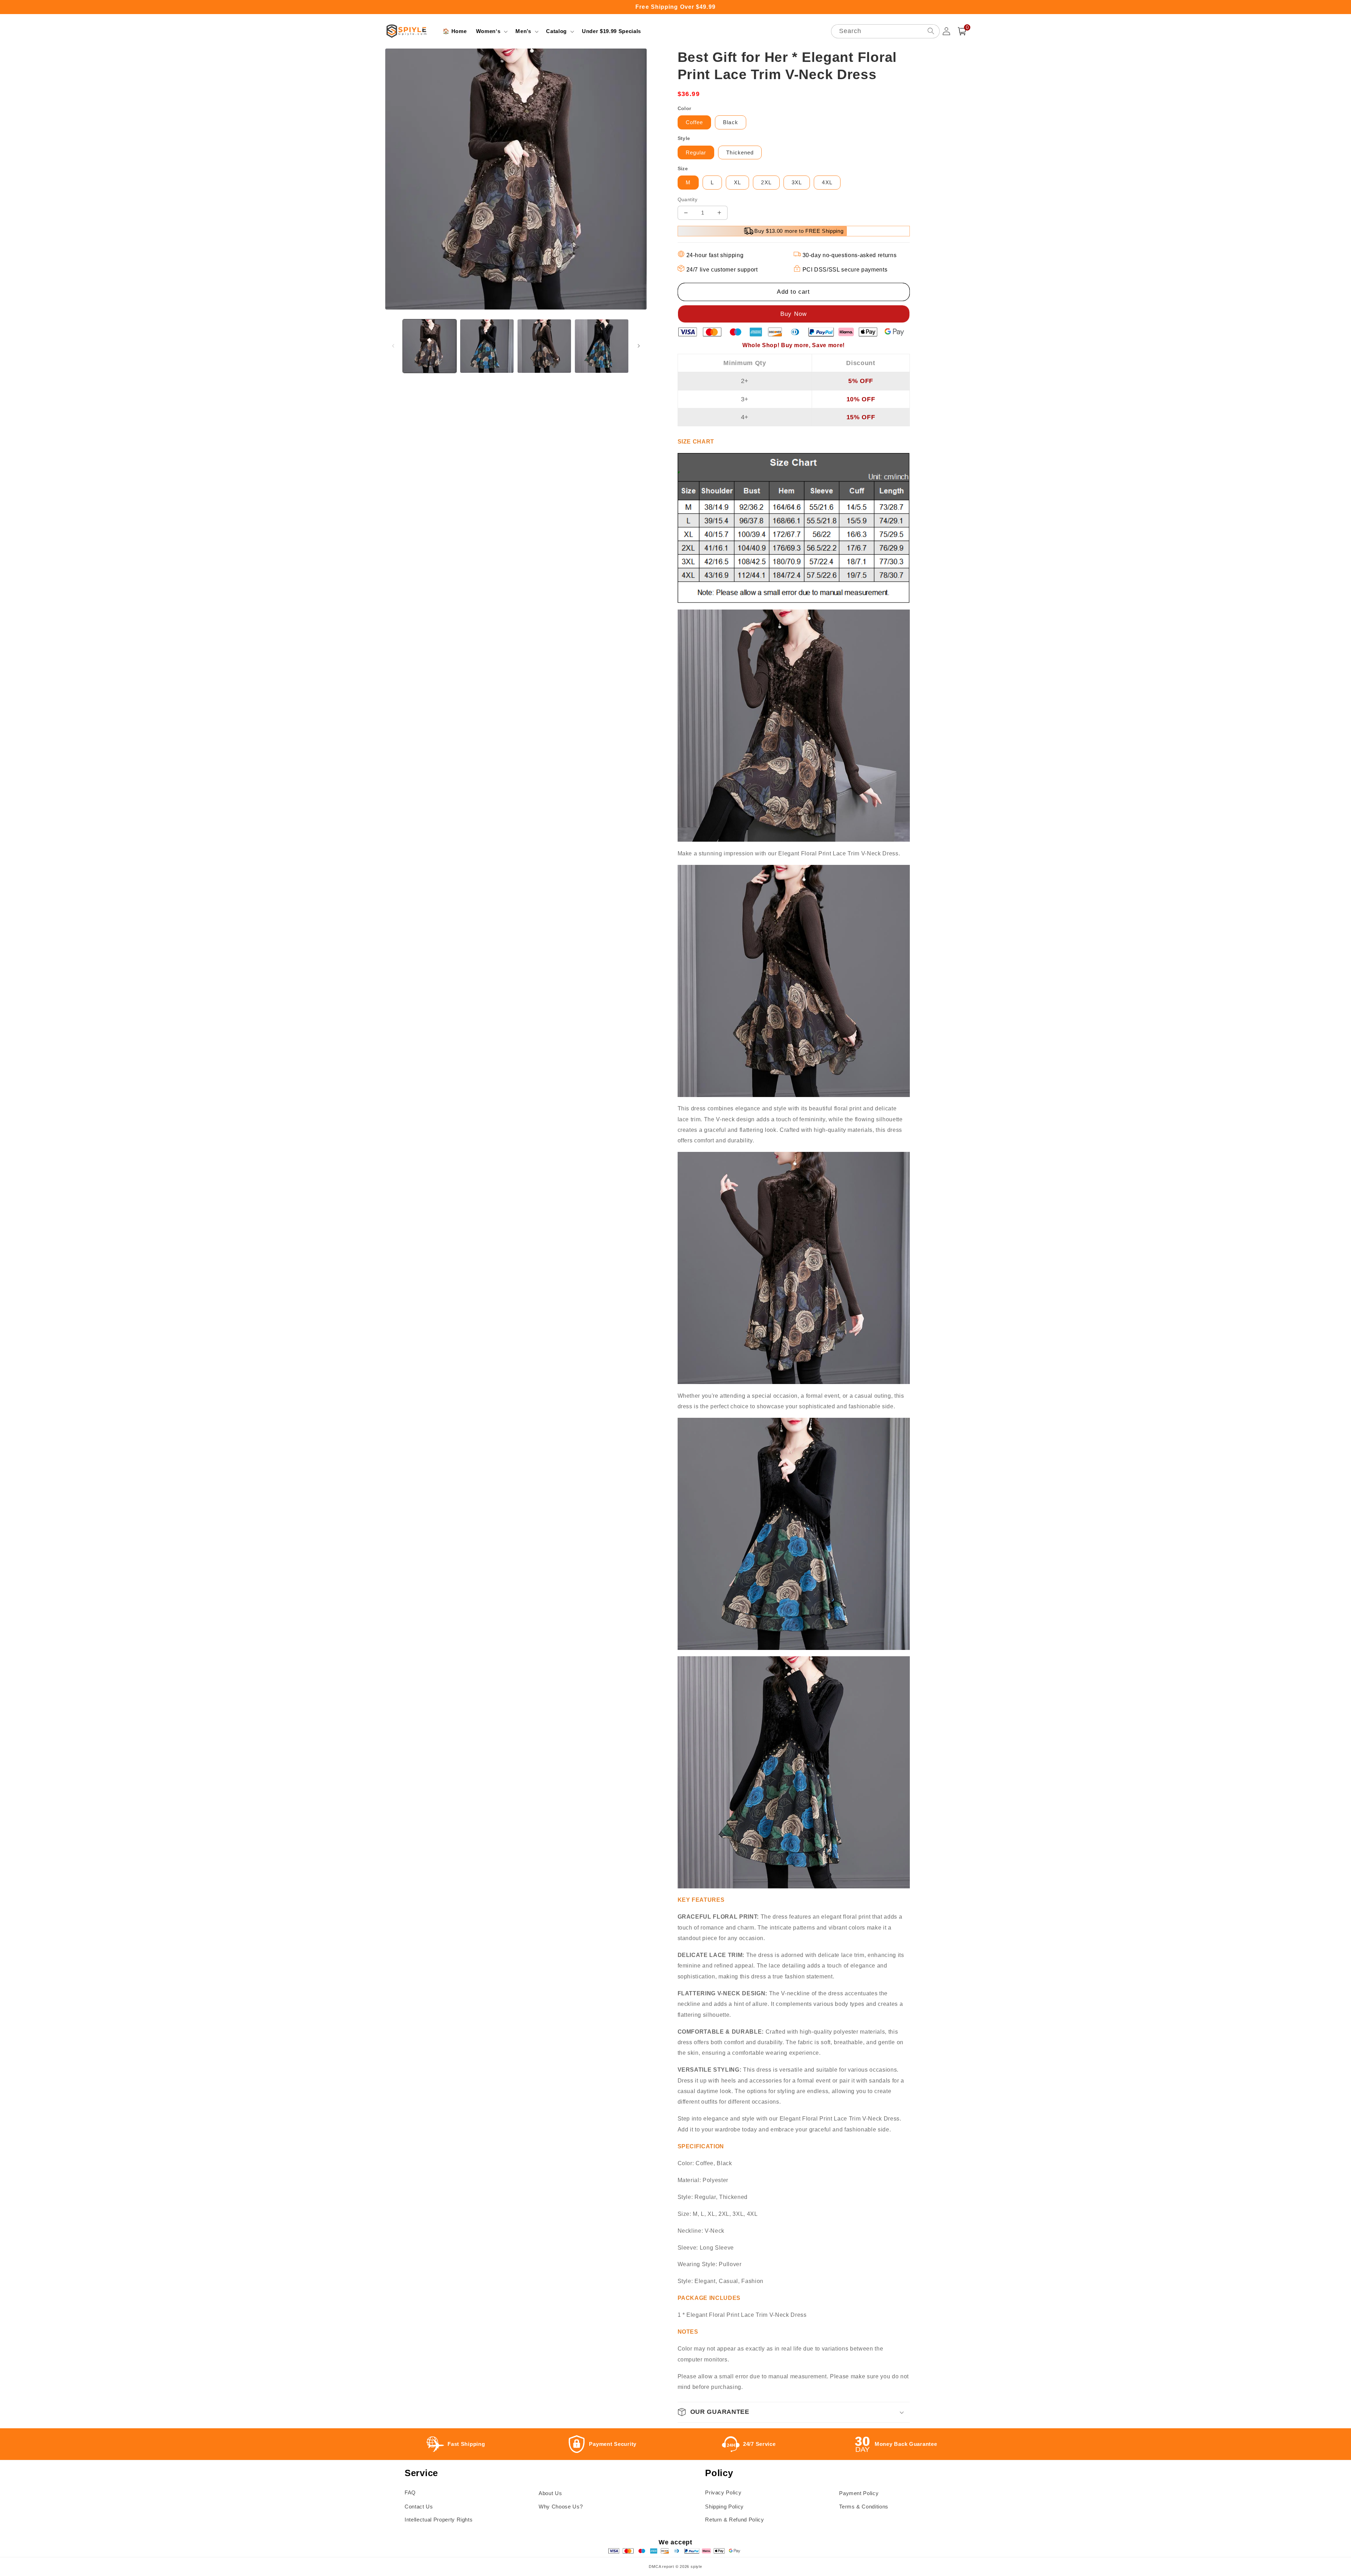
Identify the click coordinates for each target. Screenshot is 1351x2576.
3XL (797, 182)
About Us (550, 2493)
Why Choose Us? (561, 2507)
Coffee (694, 122)
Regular (696, 152)
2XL (766, 182)
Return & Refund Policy (735, 2520)
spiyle (696, 2567)
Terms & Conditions (864, 2507)
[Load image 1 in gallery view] (430, 346)
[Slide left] (393, 346)
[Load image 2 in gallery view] (487, 346)
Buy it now (794, 314)
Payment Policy (859, 2493)
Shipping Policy (724, 2507)
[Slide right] (639, 346)
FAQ (410, 2492)
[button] (491, 31)
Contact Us (419, 2507)
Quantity (688, 199)
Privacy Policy (723, 2492)
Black (731, 122)
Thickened (740, 152)
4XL (827, 182)
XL (737, 182)
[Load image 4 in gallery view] (602, 346)
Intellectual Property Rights (439, 2520)
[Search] (931, 31)
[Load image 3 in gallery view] (544, 346)
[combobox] (885, 31)
